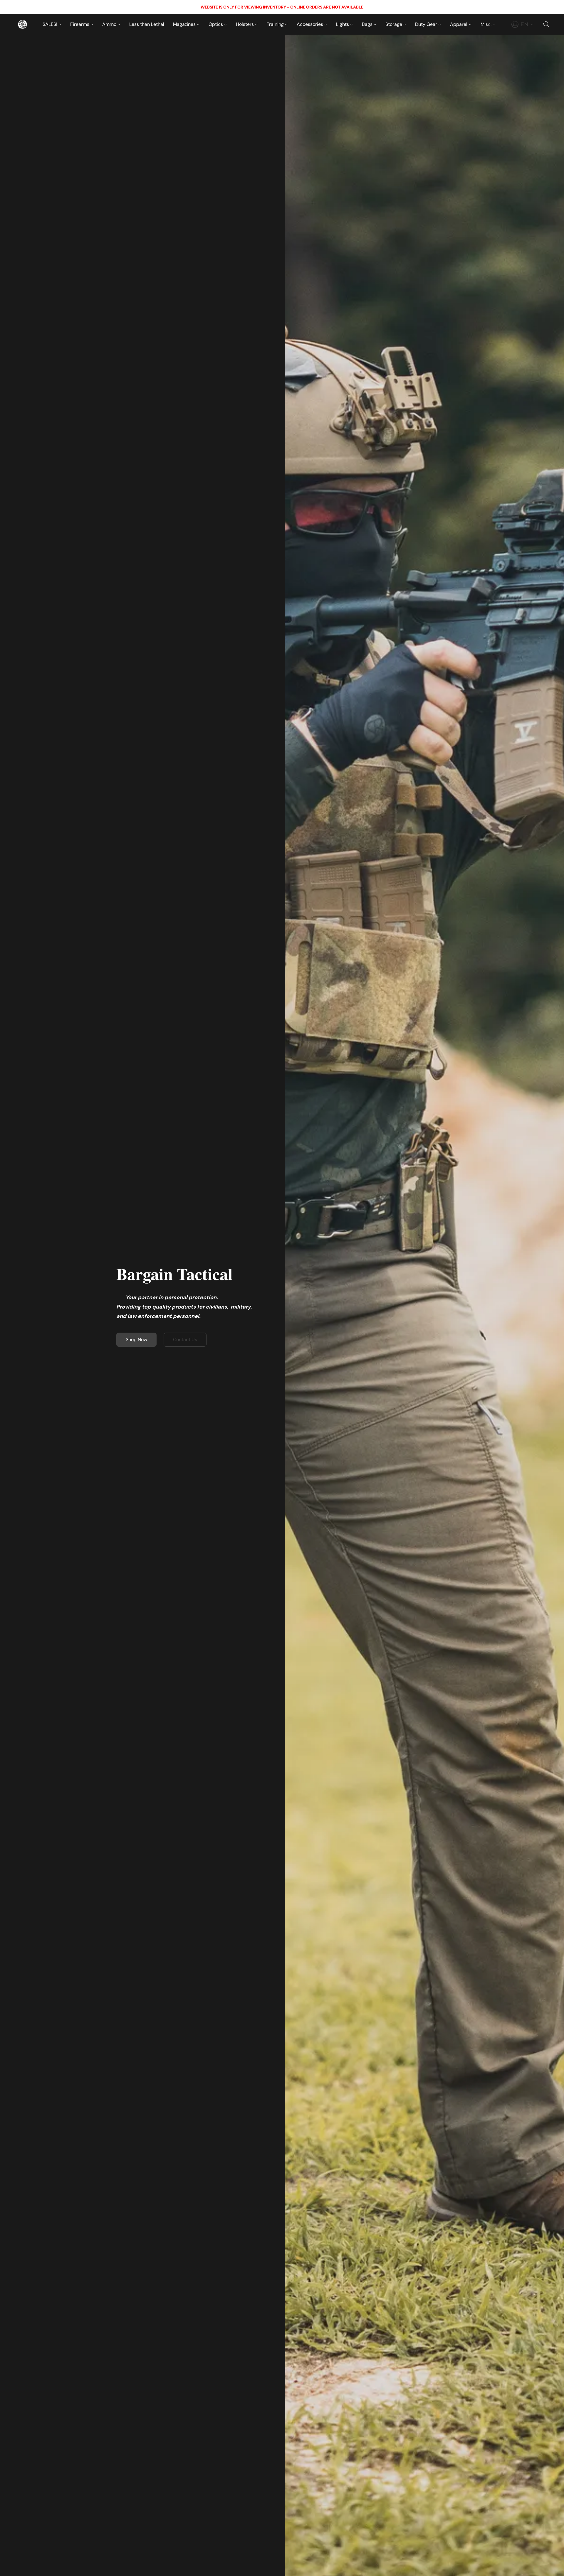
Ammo (110, 24)
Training (276, 24)
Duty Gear (427, 24)
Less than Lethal (147, 24)
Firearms (80, 24)
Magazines (185, 24)
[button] (22, 24)
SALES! (51, 24)
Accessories (310, 24)
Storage (394, 24)
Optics (216, 24)
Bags (368, 24)
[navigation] (523, 24)
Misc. (487, 24)
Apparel (459, 24)
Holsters (245, 24)
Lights (343, 24)
